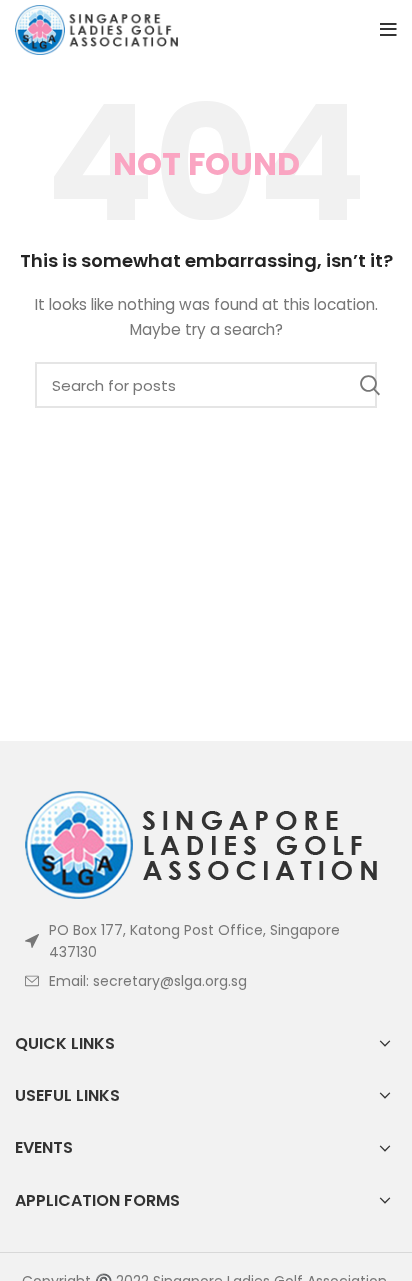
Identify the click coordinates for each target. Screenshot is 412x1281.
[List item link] (206, 981)
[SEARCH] (370, 385)
